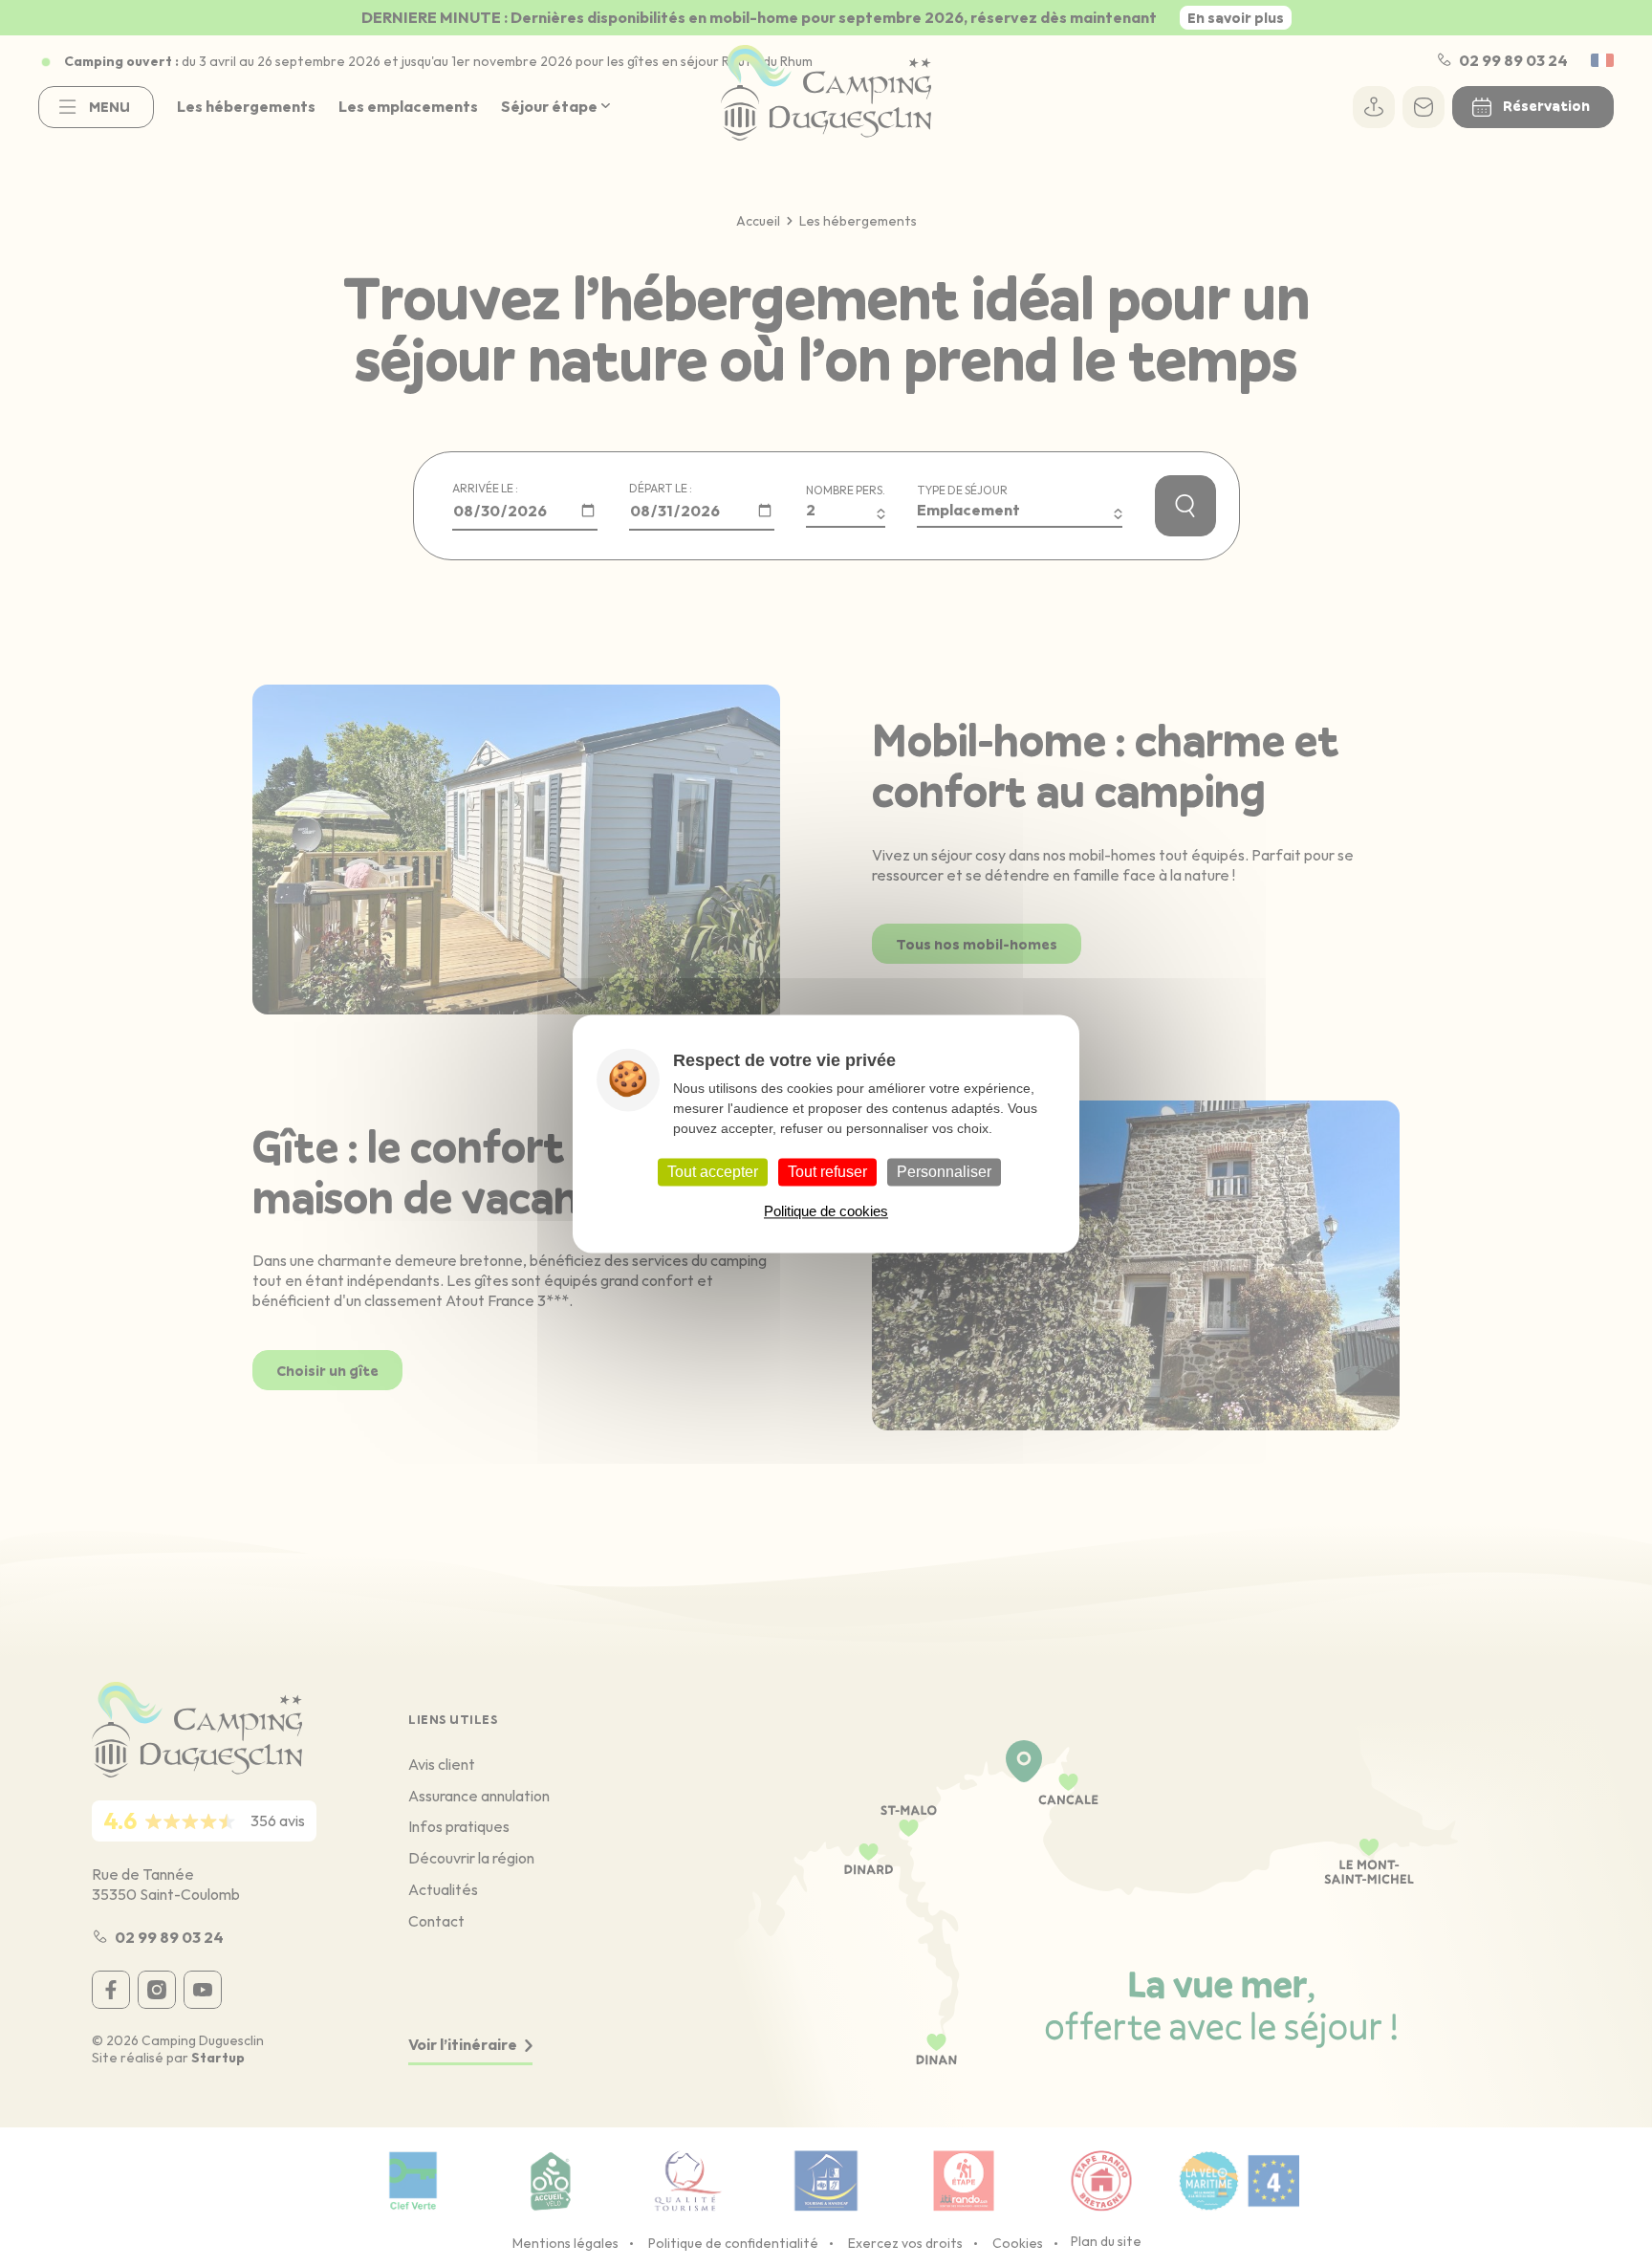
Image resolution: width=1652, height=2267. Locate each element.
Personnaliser (944, 1172)
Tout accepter (713, 1172)
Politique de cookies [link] (826, 1211)
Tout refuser (827, 1172)
